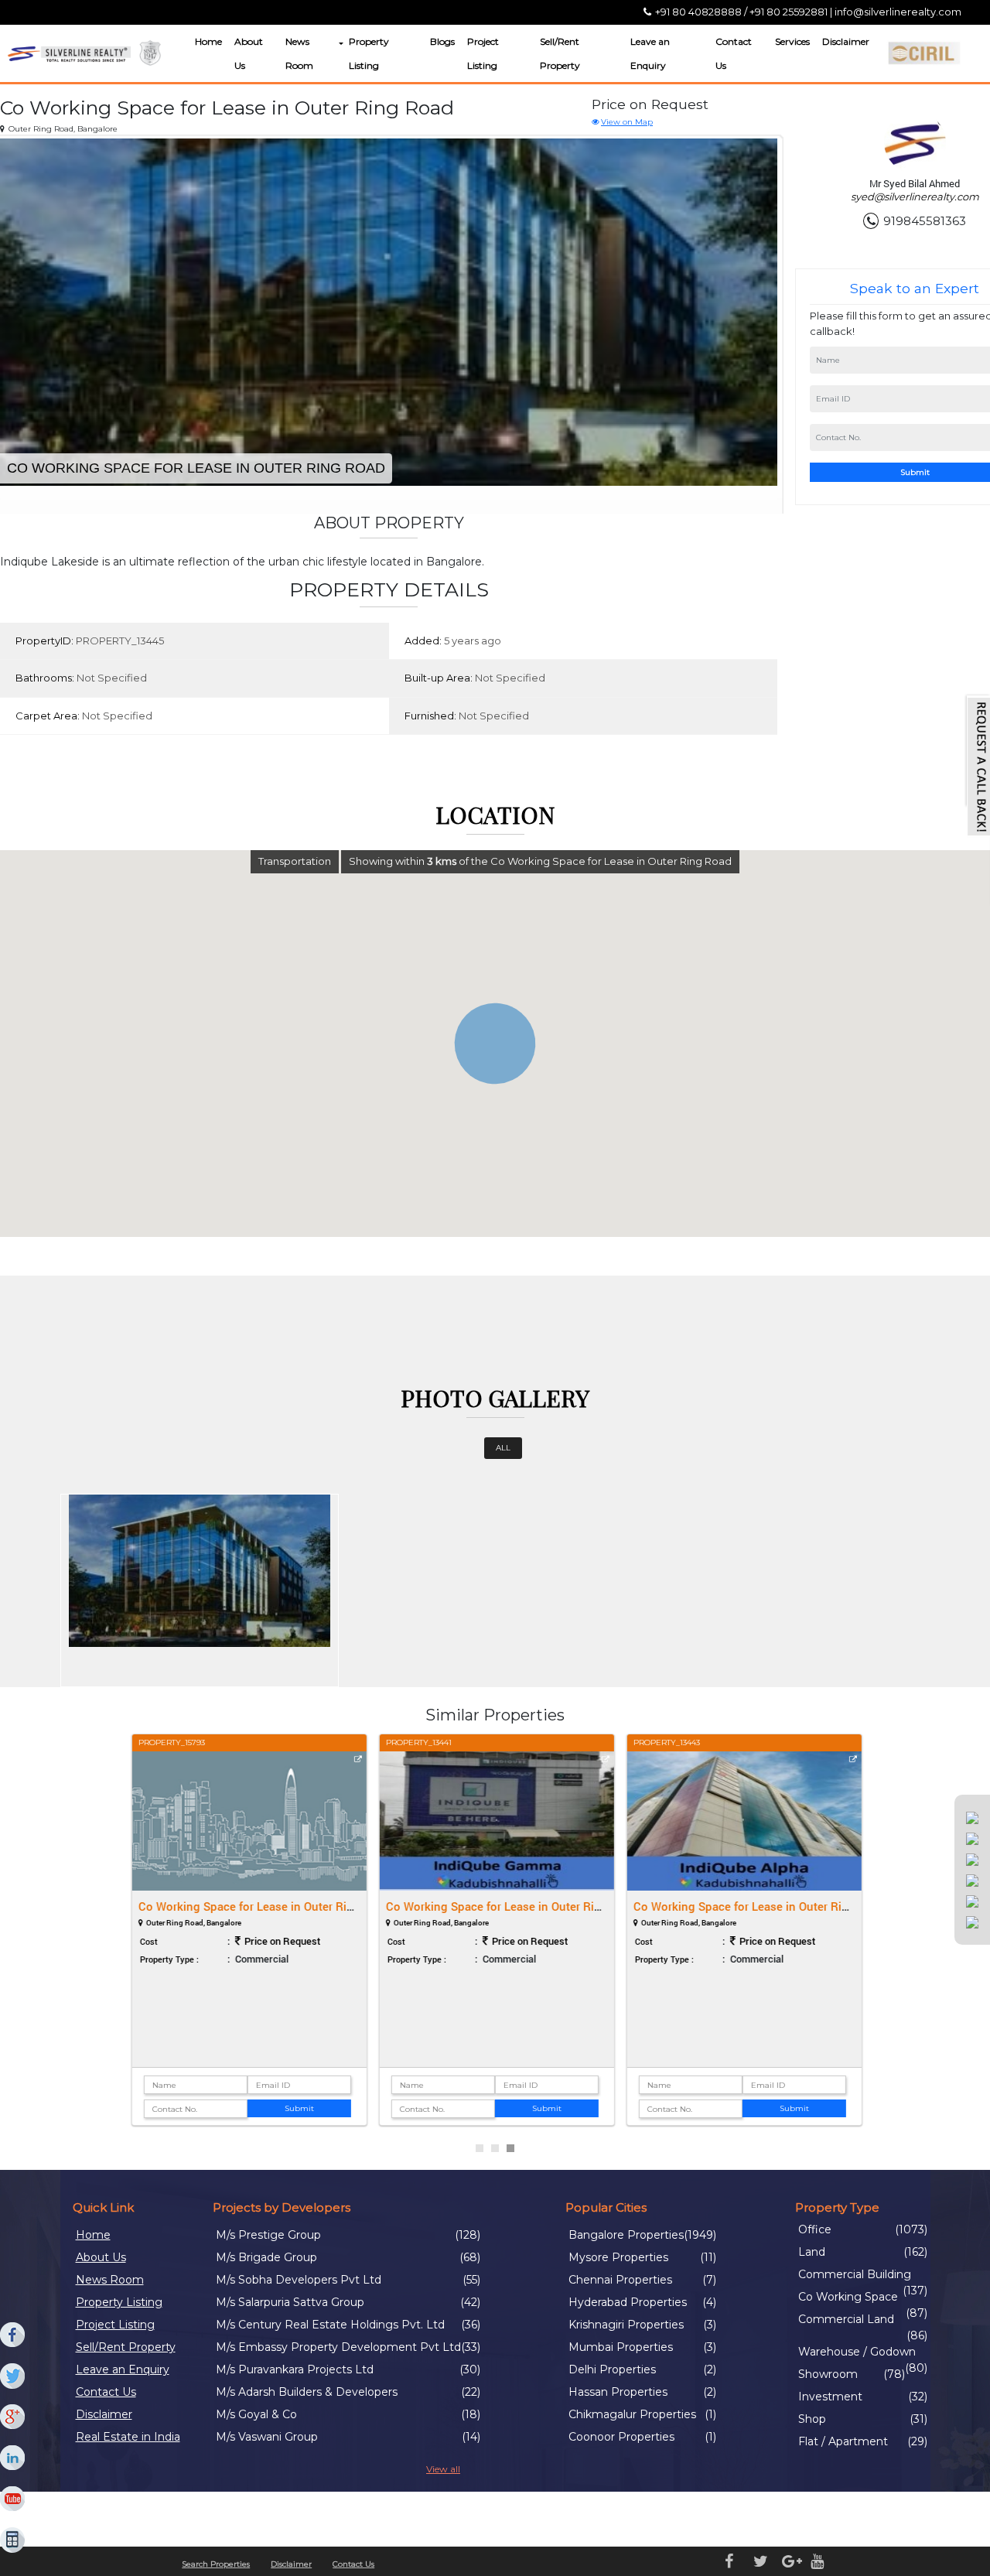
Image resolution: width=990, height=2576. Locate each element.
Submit (298, 2108)
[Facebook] (13, 2335)
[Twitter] (13, 2376)
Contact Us (734, 53)
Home (208, 41)
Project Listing (483, 53)
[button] (340, 44)
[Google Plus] (13, 2417)
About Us (249, 53)
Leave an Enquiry (650, 53)
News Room (299, 53)
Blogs (442, 41)
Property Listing (369, 53)
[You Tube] (13, 2499)
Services (792, 41)
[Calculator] (13, 2540)
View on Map (627, 122)
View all (443, 2469)
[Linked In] (13, 2458)
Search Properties (216, 2564)
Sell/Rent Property (560, 53)
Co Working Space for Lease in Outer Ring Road (263, 1906)
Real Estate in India (128, 2437)
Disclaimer (846, 41)
